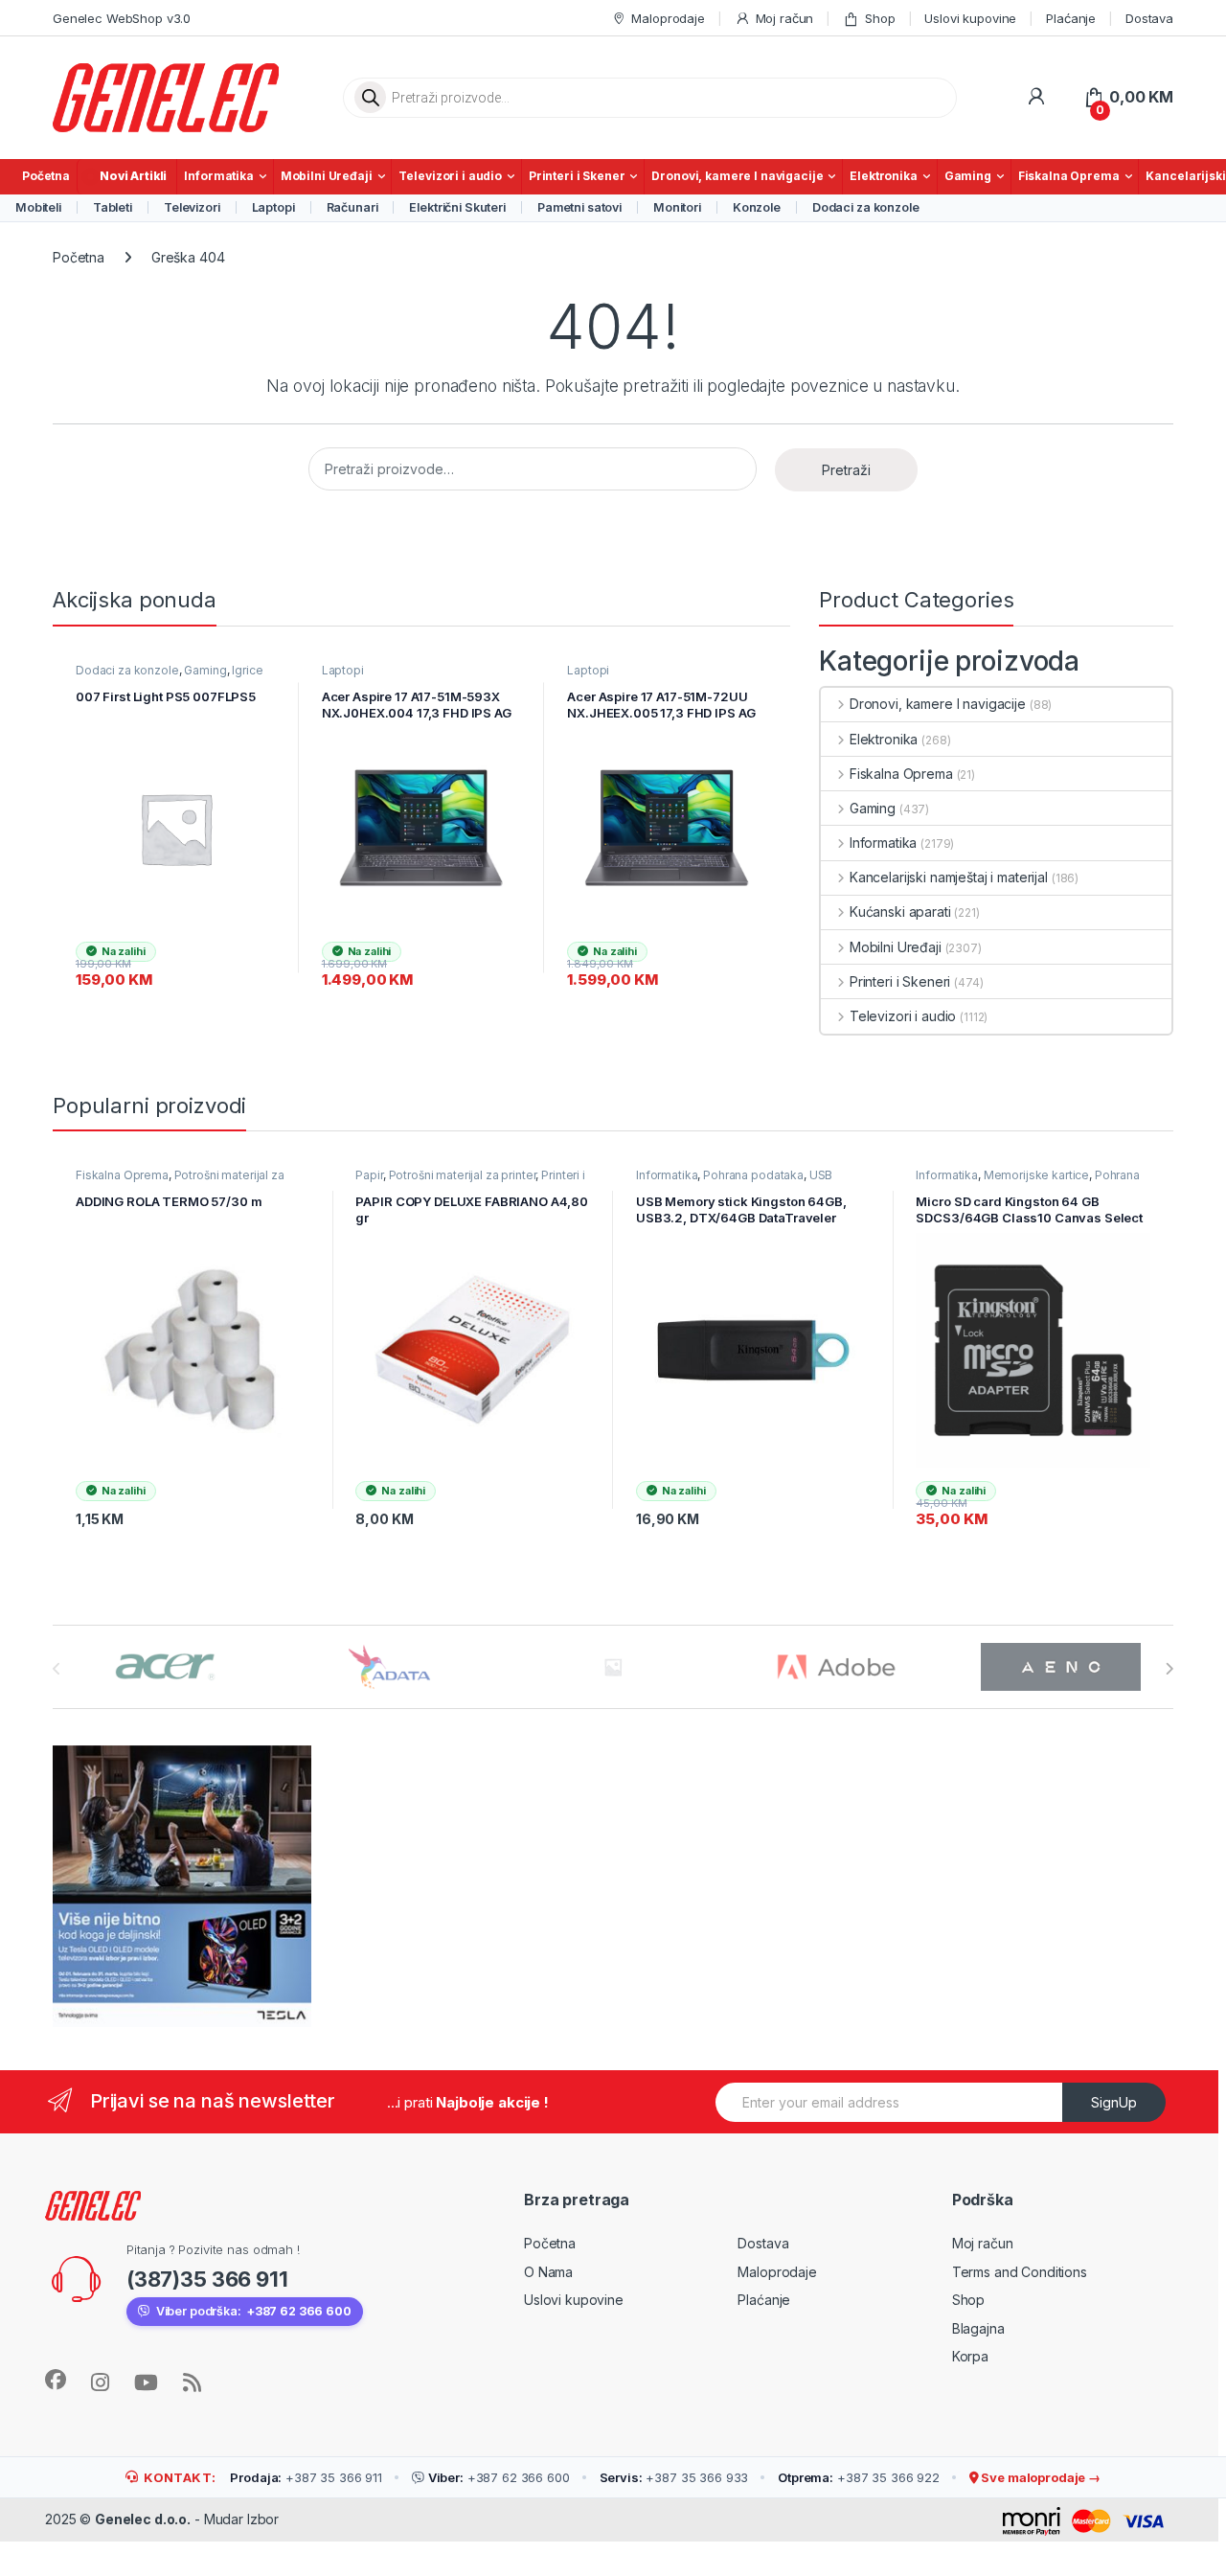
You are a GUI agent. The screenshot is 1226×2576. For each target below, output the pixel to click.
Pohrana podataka (753, 1175)
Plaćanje (1071, 18)
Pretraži (846, 470)
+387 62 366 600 (499, 2477)
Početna (46, 176)
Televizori (192, 207)
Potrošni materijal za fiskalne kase (180, 1181)
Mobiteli (38, 207)
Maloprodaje (668, 18)
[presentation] (1169, 1669)
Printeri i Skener (577, 176)
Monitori (677, 207)
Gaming (968, 176)
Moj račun (785, 18)
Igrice (247, 670)
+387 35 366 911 (306, 2477)
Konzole (757, 207)
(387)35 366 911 (207, 2279)
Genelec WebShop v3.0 (122, 18)
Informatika (218, 176)
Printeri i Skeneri (900, 981)
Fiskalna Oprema (1069, 176)
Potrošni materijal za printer (463, 1175)
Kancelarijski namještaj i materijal (949, 877)
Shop (880, 18)
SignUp (1114, 2102)
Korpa (970, 2356)
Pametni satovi (579, 207)
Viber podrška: (254, 2311)
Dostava (1149, 18)
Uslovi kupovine (970, 18)
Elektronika (883, 176)
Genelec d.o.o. (143, 2519)
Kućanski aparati (900, 912)
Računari (352, 207)
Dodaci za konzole (866, 207)
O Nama (548, 2272)
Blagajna (978, 2328)
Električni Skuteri (457, 207)
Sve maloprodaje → (1040, 2477)
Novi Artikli (133, 176)
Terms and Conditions (1020, 2272)
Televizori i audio (450, 176)
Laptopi (273, 207)
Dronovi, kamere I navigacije (737, 176)
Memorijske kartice (1036, 1175)
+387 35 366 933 (674, 2477)
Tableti (113, 207)
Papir (369, 1175)
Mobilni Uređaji (327, 176)
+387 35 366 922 (859, 2477)
